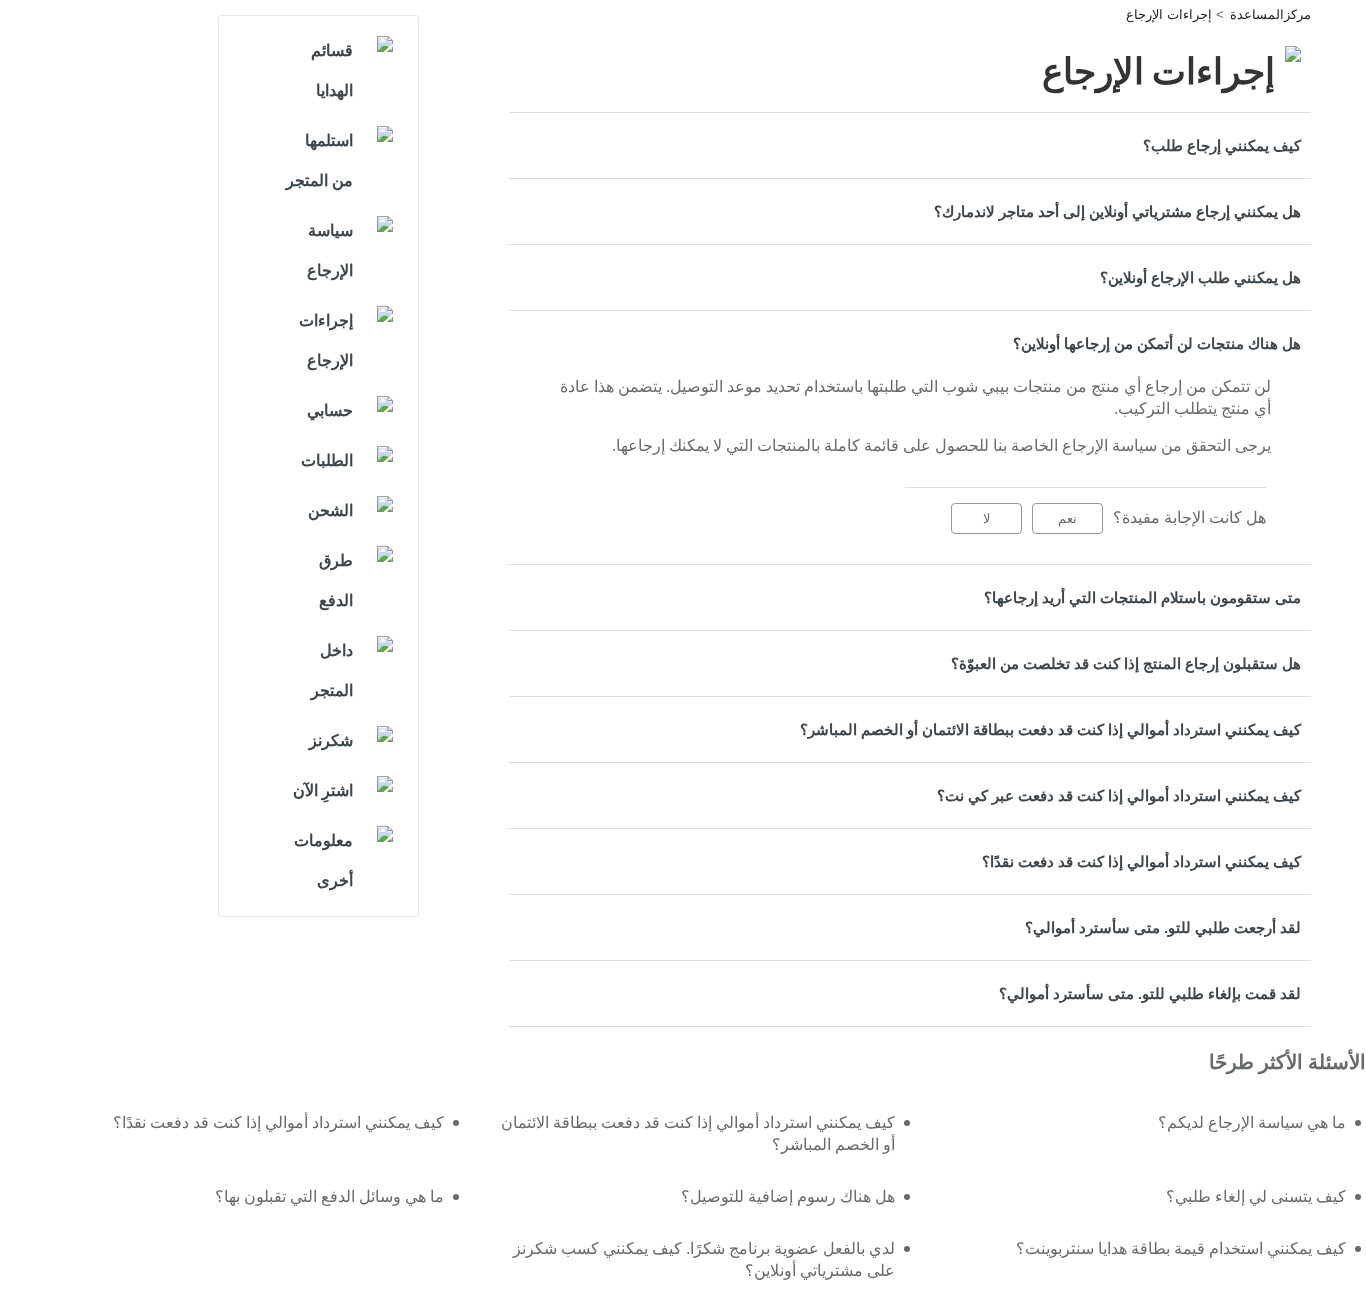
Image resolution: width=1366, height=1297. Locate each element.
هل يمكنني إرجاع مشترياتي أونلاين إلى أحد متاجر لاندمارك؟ (1117, 211)
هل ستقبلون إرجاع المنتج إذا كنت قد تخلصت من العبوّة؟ (1126, 663)
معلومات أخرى (323, 860)
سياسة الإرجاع (330, 250)
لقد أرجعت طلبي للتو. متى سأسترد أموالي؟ (1163, 927)
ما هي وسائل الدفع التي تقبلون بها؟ (329, 1196)
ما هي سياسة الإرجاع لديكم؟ (1252, 1122)
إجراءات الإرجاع (1169, 14)
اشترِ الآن (323, 790)
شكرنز (331, 740)
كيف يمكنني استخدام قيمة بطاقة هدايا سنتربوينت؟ (1181, 1248)
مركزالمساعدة (1270, 14)
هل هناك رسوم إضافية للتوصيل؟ (788, 1196)
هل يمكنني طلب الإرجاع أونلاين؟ (1200, 277)
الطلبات (327, 460)
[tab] (910, 145)
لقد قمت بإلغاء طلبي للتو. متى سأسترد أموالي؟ (1150, 993)
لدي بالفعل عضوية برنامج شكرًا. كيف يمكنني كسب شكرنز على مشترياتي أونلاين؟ (704, 1259)
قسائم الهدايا (332, 70)
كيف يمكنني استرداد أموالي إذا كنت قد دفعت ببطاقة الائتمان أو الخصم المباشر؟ (1050, 729)
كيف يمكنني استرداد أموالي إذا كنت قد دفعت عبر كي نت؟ (1119, 795)
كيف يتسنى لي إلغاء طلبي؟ (1256, 1196)
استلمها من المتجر (319, 160)
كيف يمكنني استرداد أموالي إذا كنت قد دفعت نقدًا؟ (1141, 861)
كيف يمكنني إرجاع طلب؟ (1222, 145)
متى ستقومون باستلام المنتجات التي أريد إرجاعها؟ (1142, 597)
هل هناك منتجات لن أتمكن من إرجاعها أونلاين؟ (1157, 343)
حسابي (330, 410)
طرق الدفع (336, 580)
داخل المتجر (332, 670)
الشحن (330, 510)
